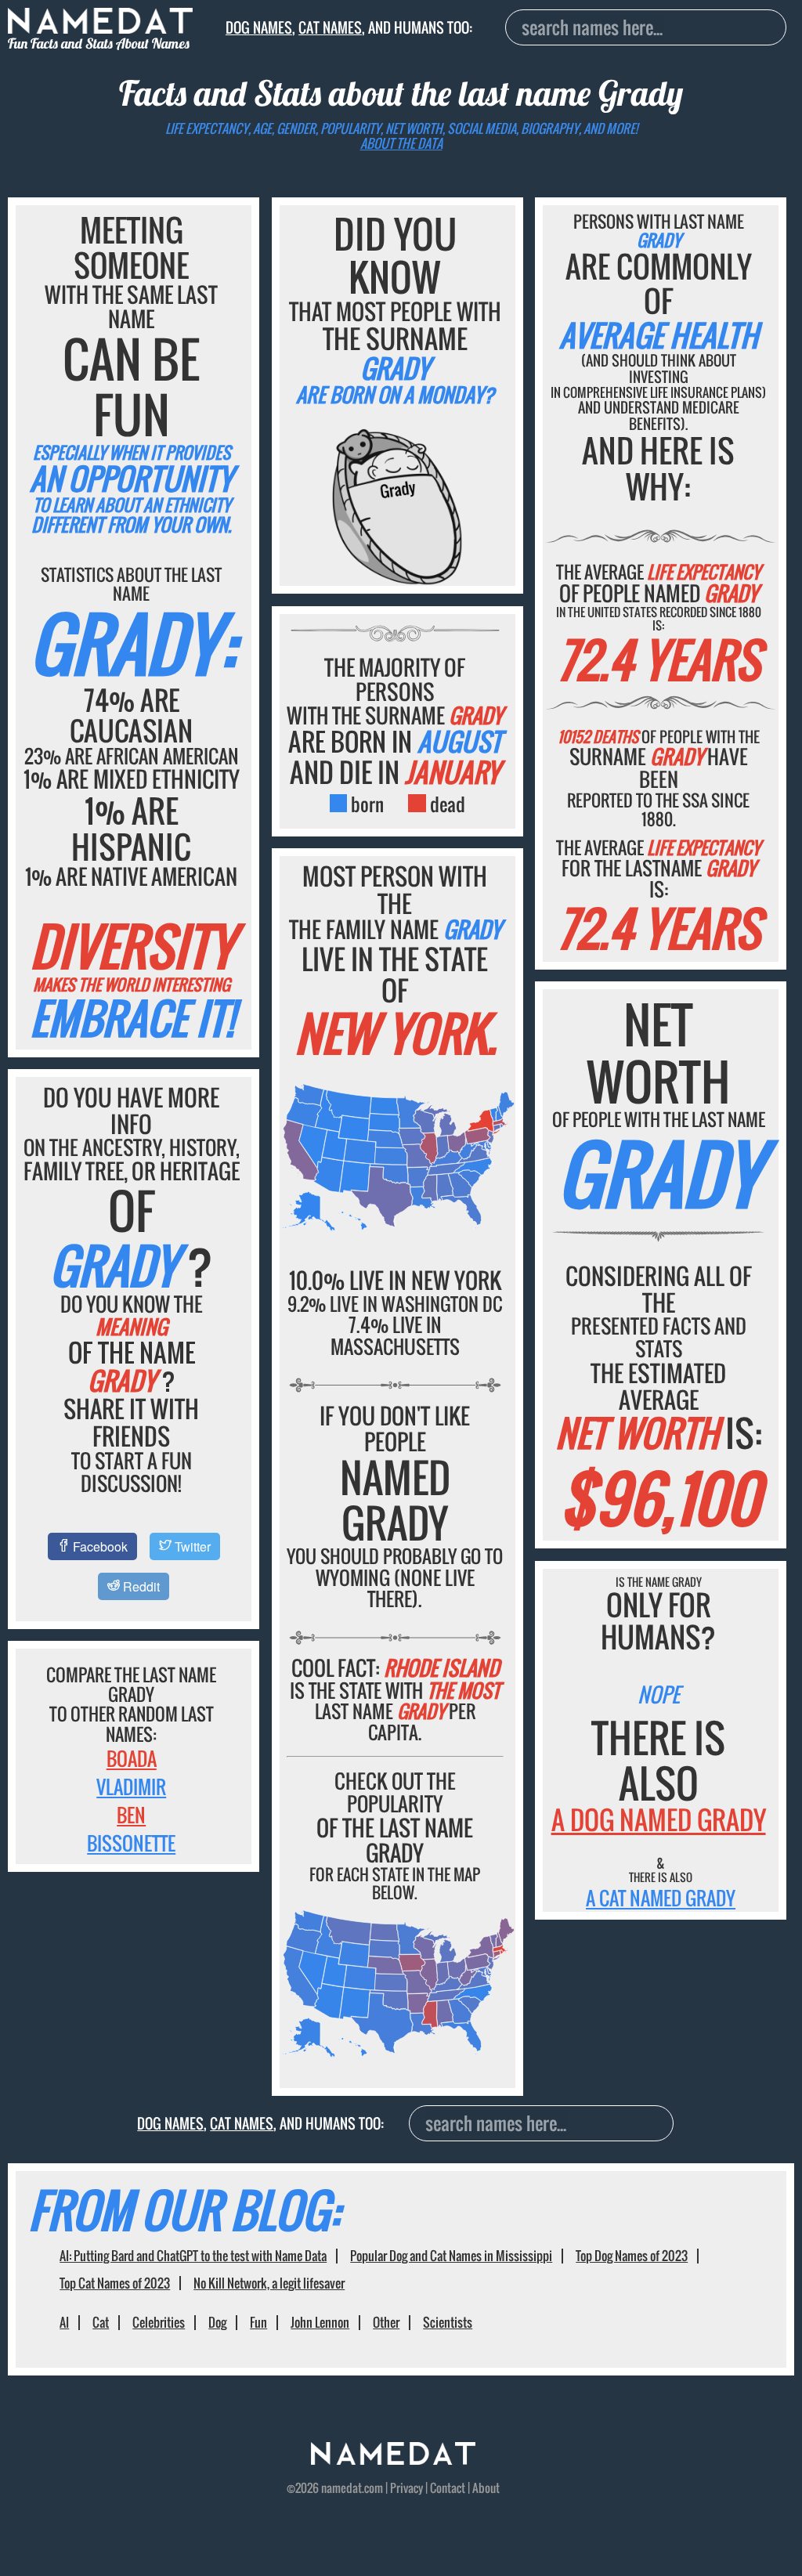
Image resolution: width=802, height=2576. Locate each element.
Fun (258, 2322)
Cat (101, 2322)
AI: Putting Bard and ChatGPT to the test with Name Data (193, 2256)
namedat (341, 2487)
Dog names (259, 27)
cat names (330, 27)
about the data (401, 143)
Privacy (406, 2487)
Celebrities (159, 2322)
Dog (217, 2322)
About (486, 2487)
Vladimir (131, 1787)
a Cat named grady (661, 1898)
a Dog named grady (659, 1820)
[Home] (393, 2459)
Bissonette (131, 1843)
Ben (131, 1815)
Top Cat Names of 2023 (115, 2283)
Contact (448, 2487)
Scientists (448, 2322)
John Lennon (320, 2322)
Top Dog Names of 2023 (632, 2256)
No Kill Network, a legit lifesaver (269, 2283)
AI (64, 2322)
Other (386, 2322)
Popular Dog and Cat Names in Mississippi (451, 2256)
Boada (132, 1758)
